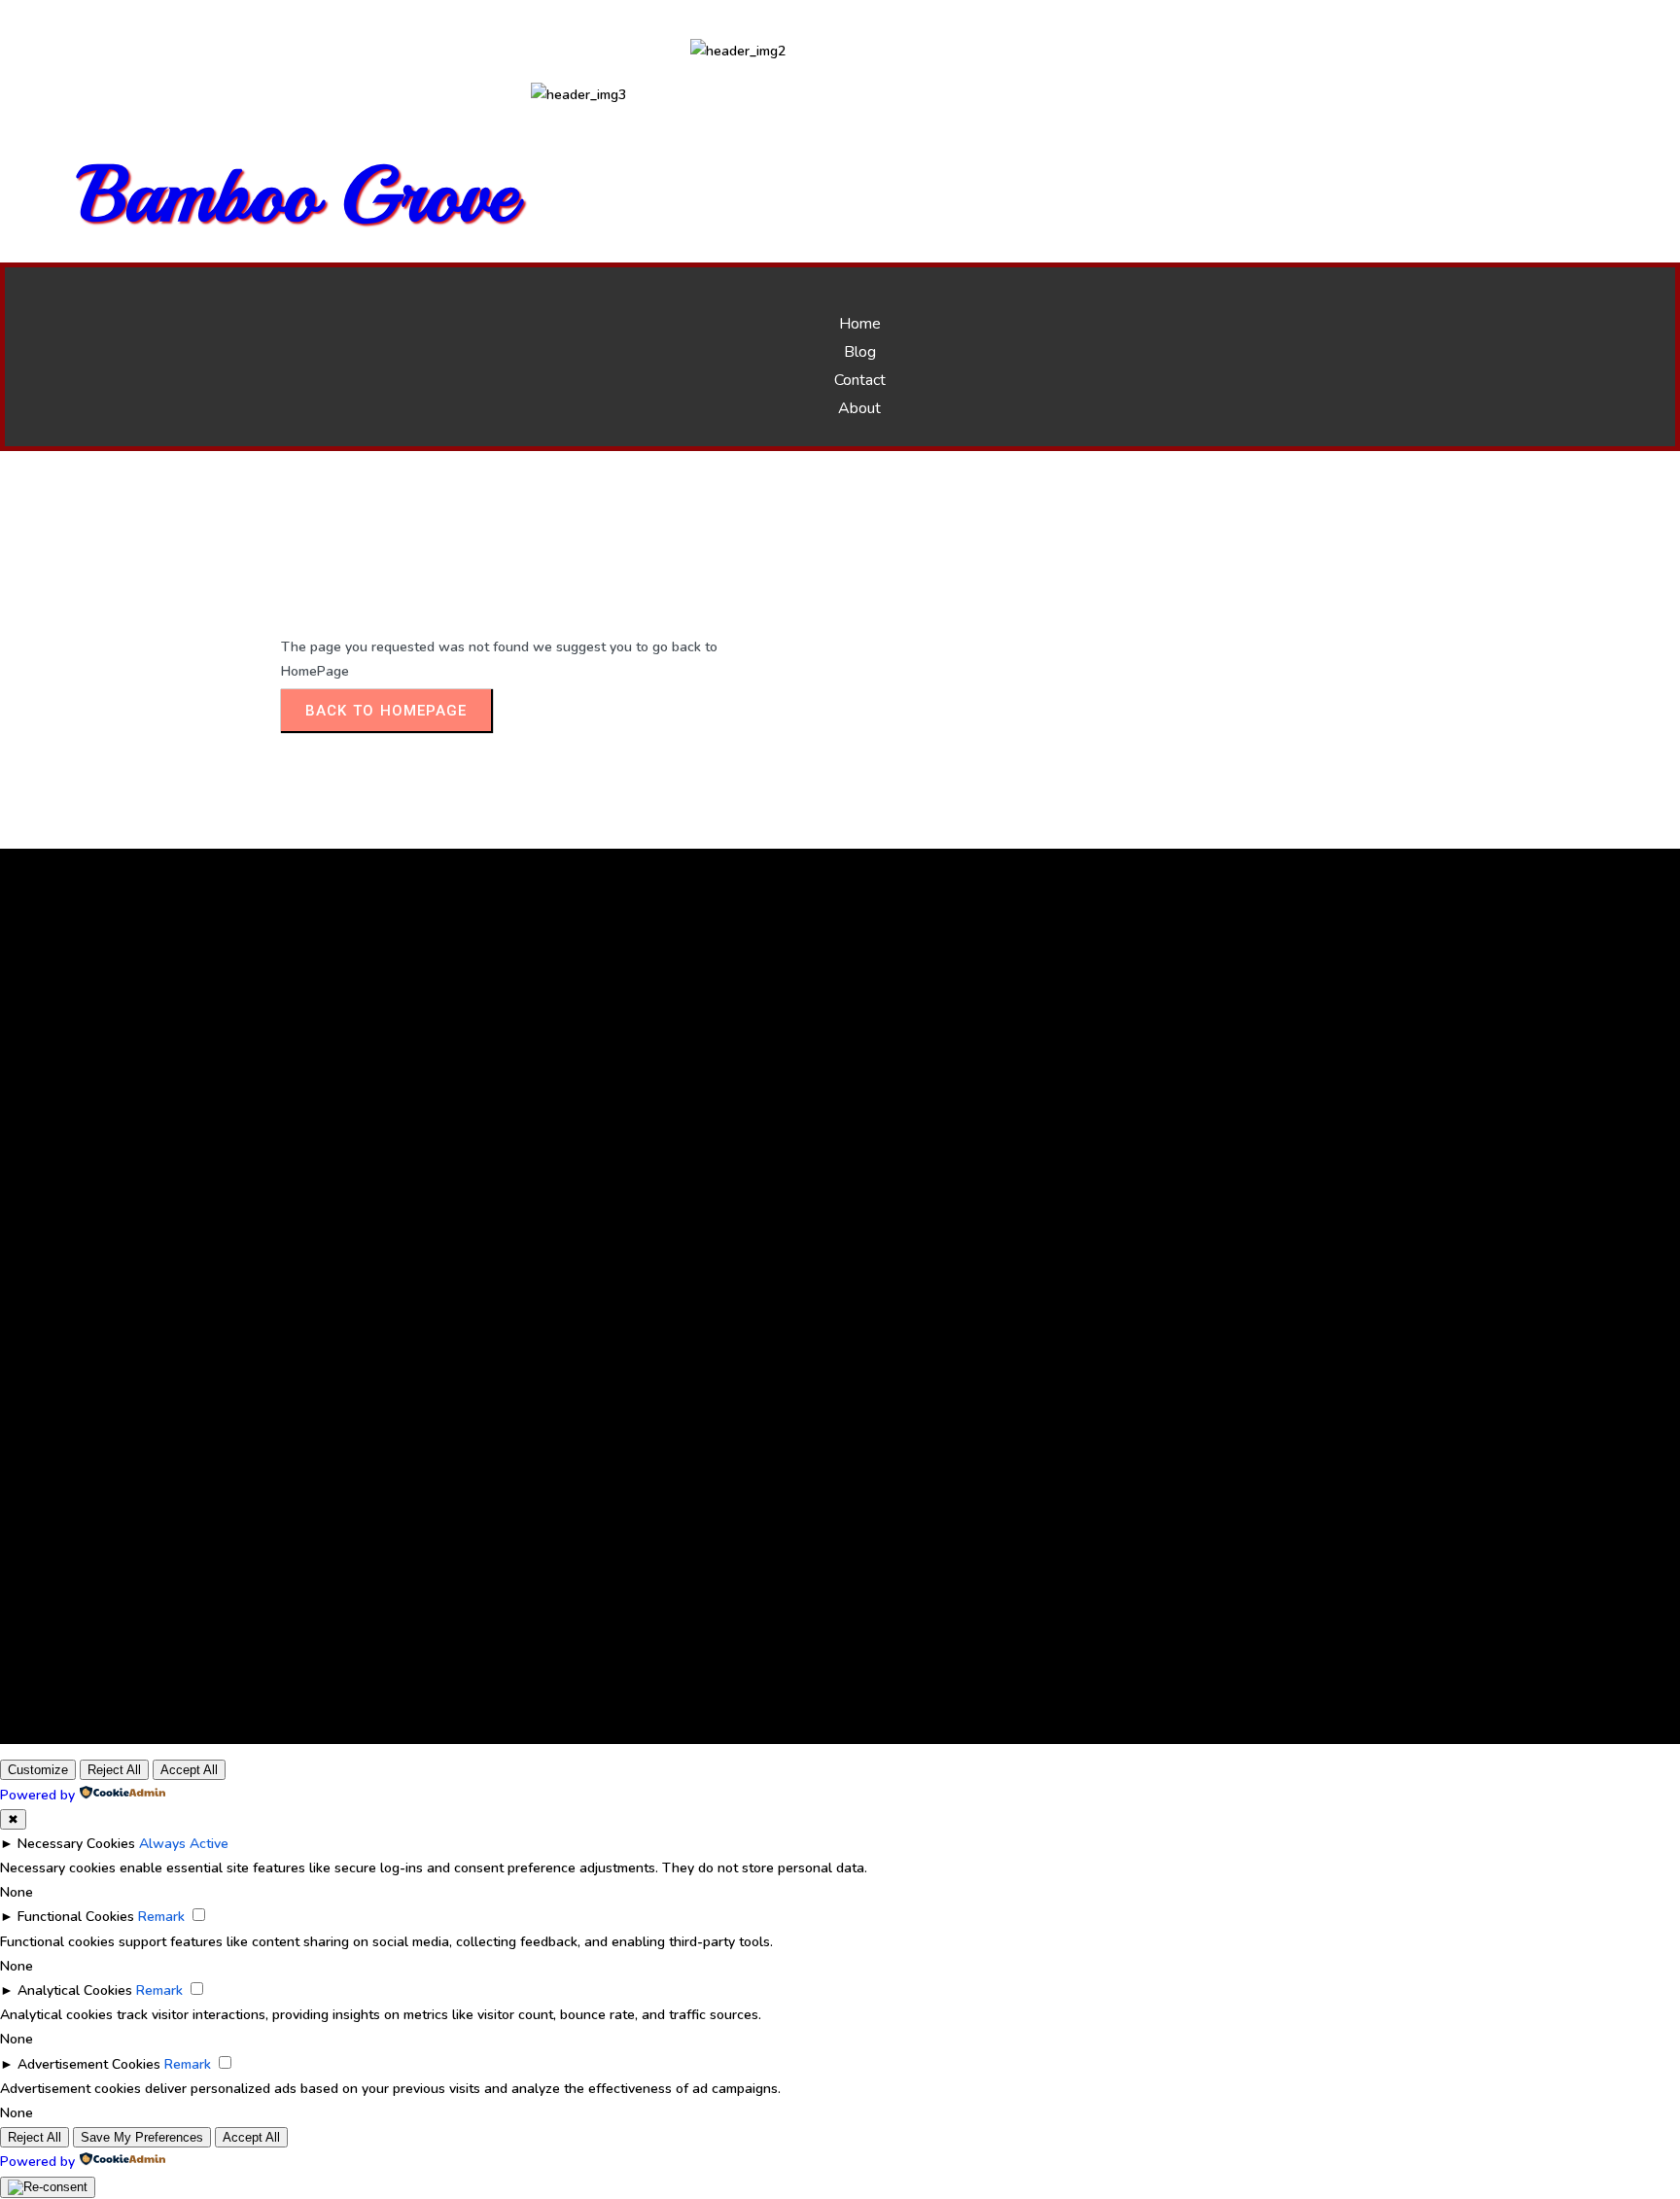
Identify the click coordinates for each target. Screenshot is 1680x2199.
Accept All (189, 1770)
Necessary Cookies (76, 1844)
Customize (38, 1770)
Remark (161, 1917)
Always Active (184, 1844)
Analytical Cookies (75, 1990)
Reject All (114, 1770)
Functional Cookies (76, 1917)
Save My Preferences (142, 2137)
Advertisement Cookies (89, 2064)
